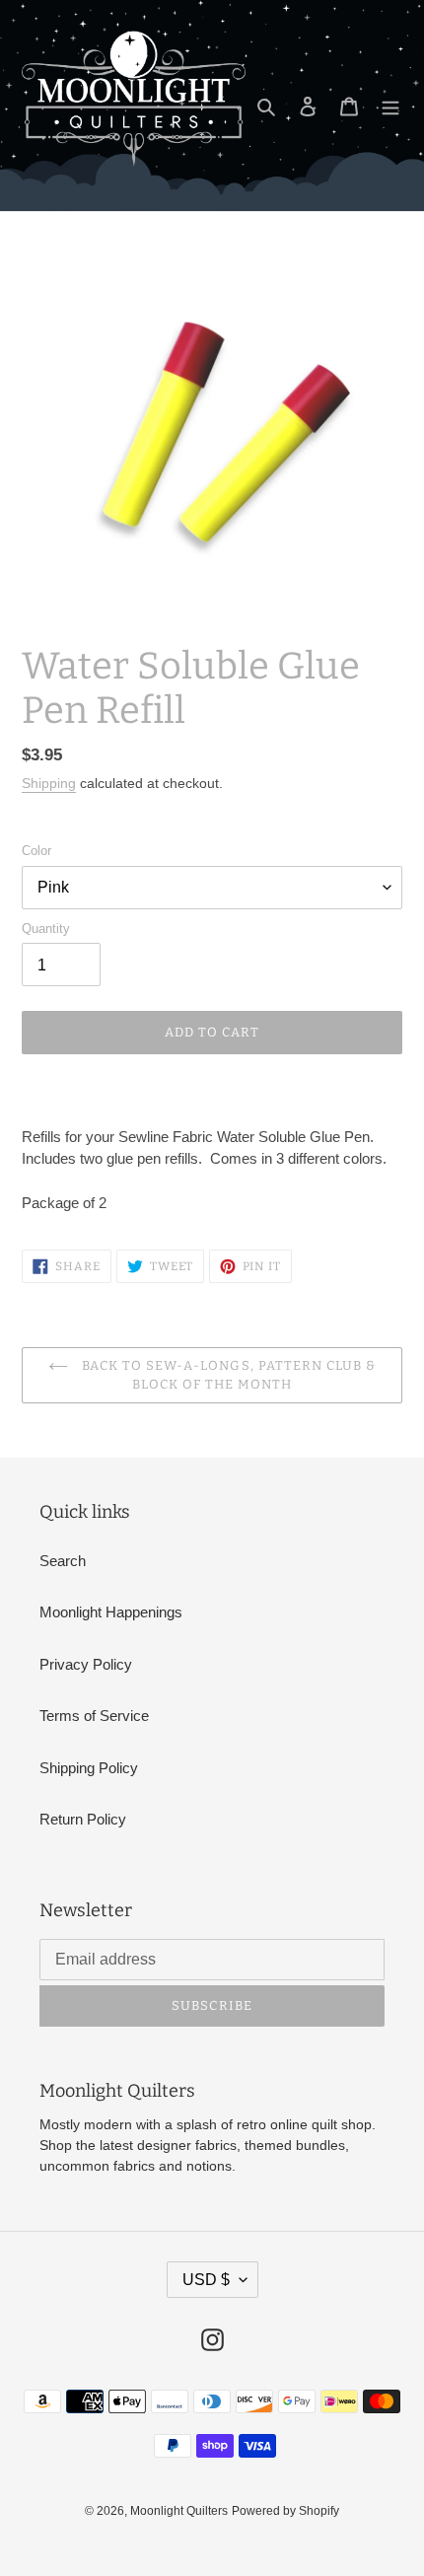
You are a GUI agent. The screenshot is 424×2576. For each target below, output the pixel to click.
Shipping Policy (89, 1768)
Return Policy (83, 1819)
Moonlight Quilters (179, 2511)
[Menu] (390, 106)
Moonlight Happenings (111, 1612)
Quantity (46, 929)
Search (63, 1561)
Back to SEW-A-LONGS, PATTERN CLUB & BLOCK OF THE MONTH (227, 1375)
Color (36, 851)
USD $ (206, 2280)
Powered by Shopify (285, 2511)
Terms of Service (94, 1716)
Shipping (49, 783)
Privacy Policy (86, 1664)
